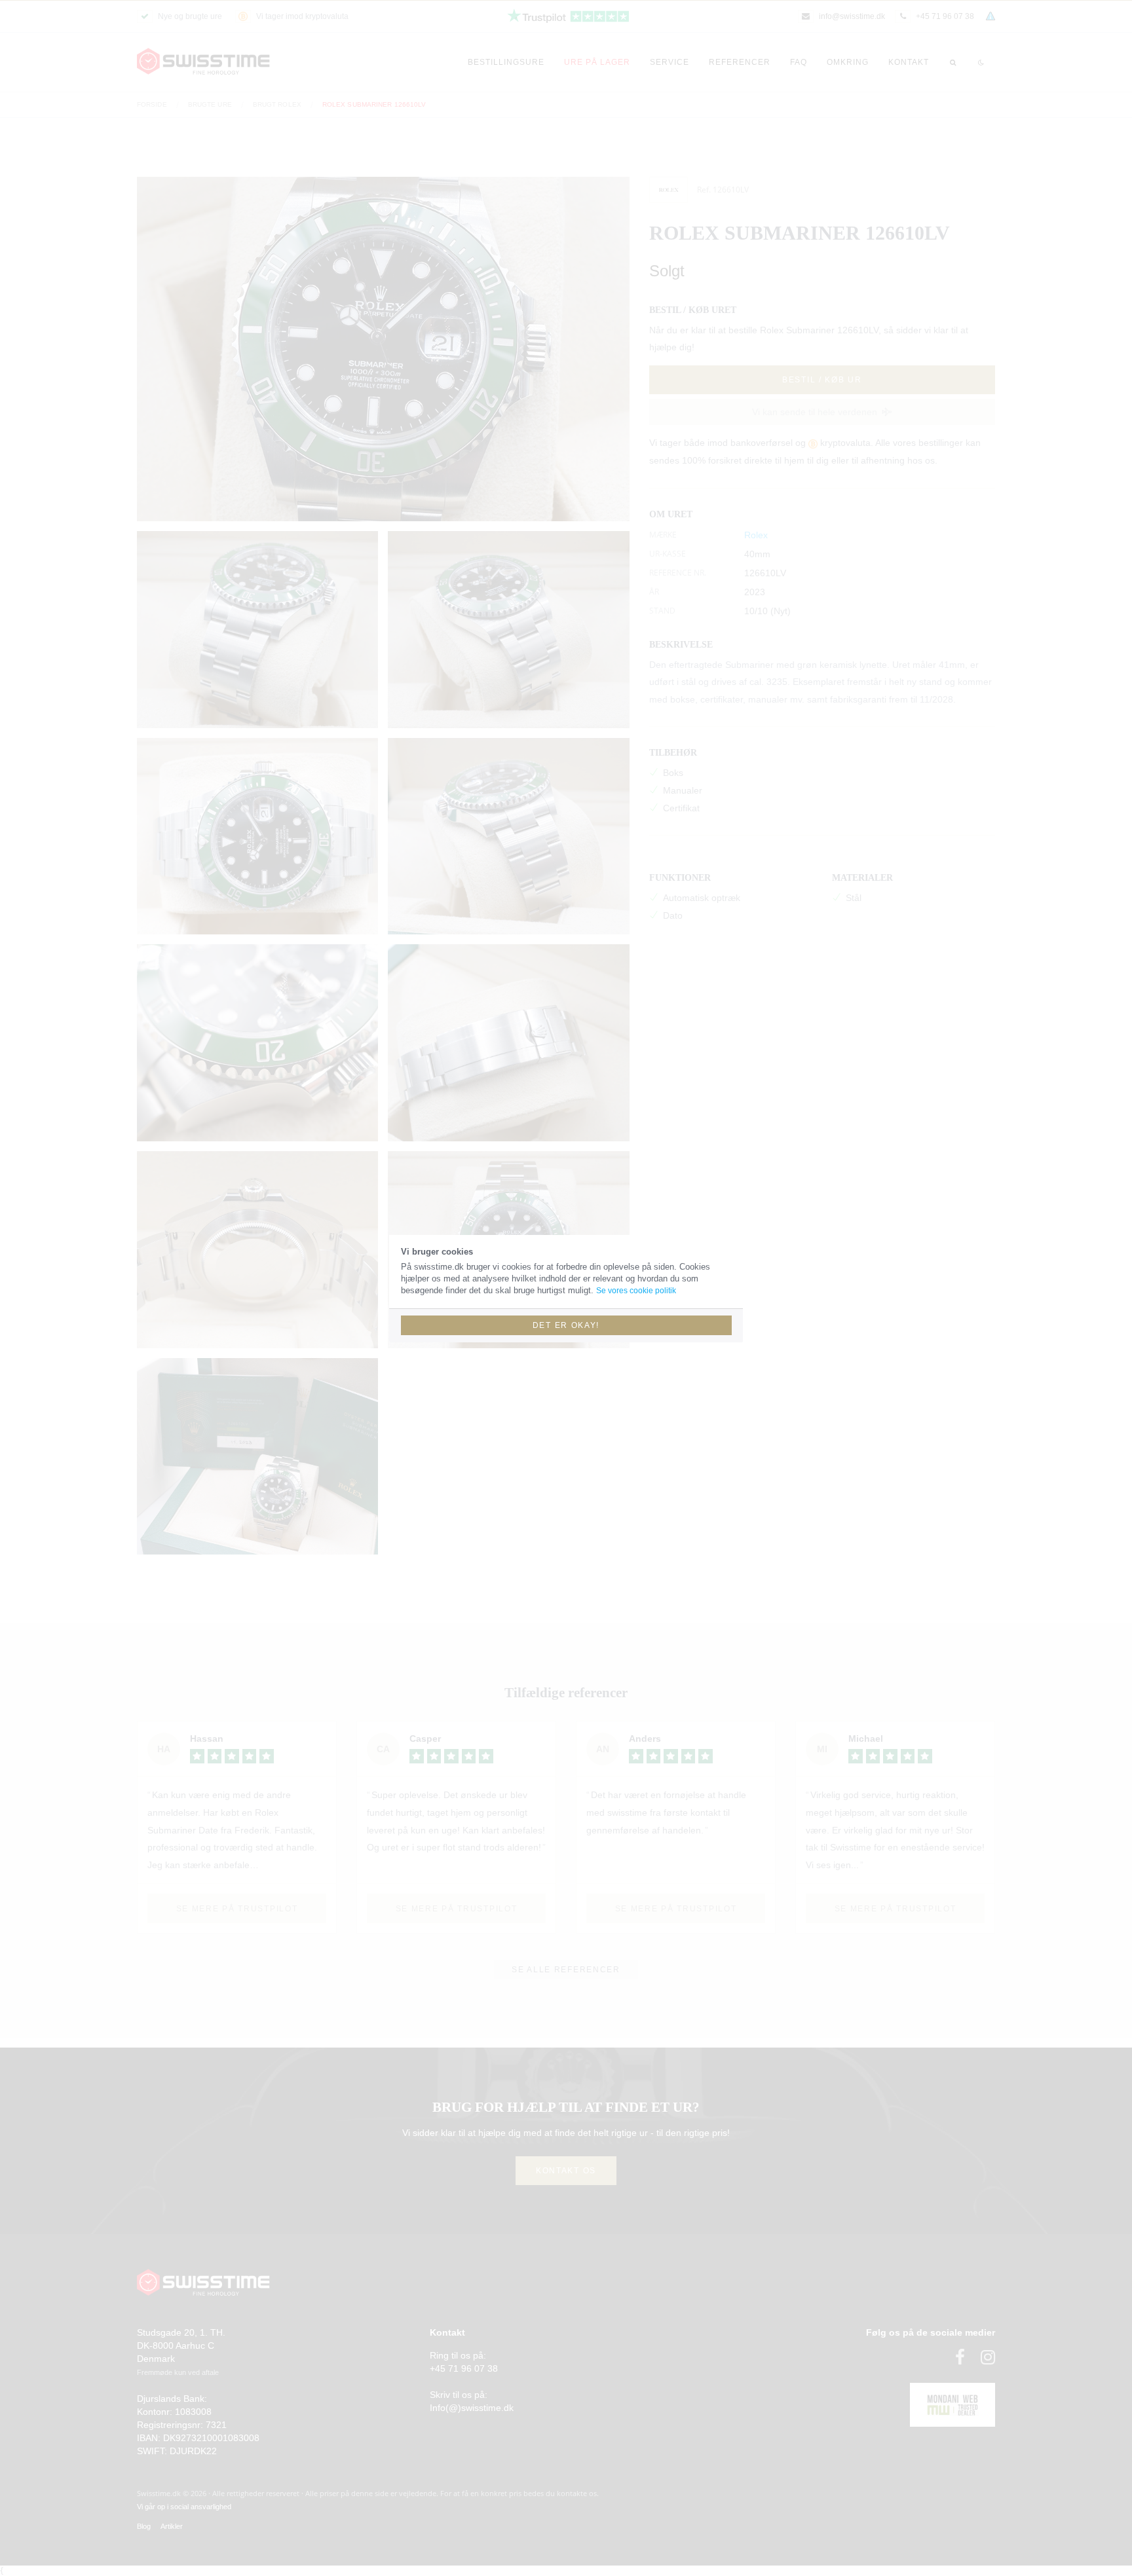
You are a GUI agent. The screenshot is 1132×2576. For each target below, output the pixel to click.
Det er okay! (566, 1325)
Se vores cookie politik (636, 1291)
